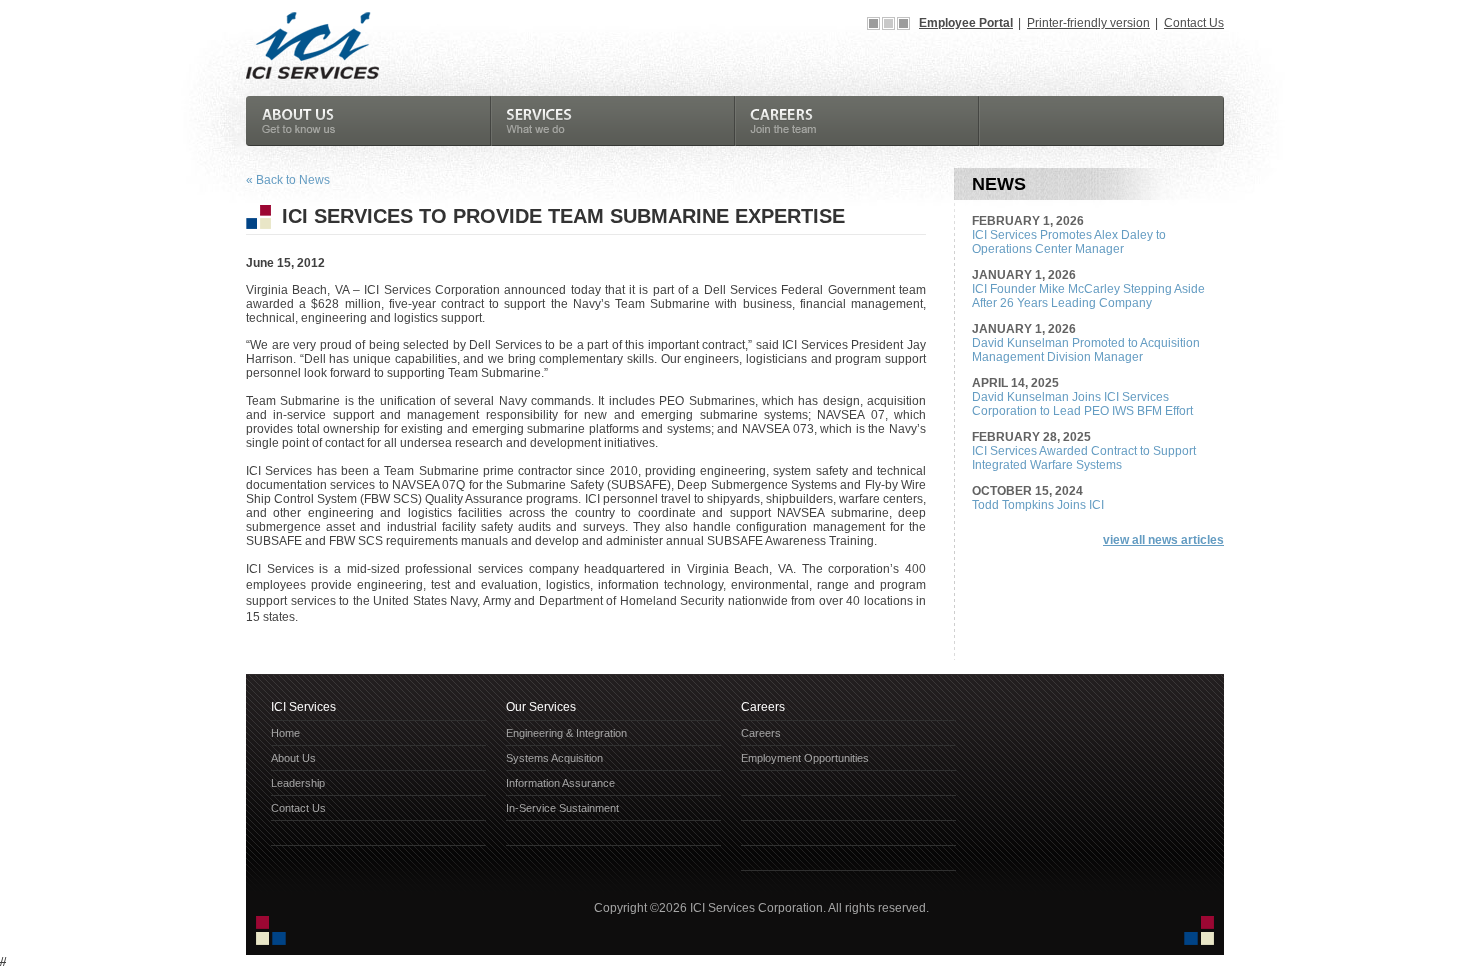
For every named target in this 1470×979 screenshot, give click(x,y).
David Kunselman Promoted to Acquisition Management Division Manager (1086, 350)
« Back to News (288, 180)
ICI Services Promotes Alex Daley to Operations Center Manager (1069, 242)
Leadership (298, 783)
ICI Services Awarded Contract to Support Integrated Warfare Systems (1084, 458)
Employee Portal (966, 23)
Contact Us (1194, 23)
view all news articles (1163, 540)
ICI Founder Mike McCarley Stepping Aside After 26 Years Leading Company (1088, 296)
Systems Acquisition (554, 758)
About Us (293, 758)
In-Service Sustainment (562, 808)
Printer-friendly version (1088, 23)
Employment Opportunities (805, 758)
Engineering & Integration (566, 733)
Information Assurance (560, 783)
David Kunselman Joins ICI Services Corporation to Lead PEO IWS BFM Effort (1082, 404)
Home (285, 733)
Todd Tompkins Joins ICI (1038, 505)
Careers (761, 733)
